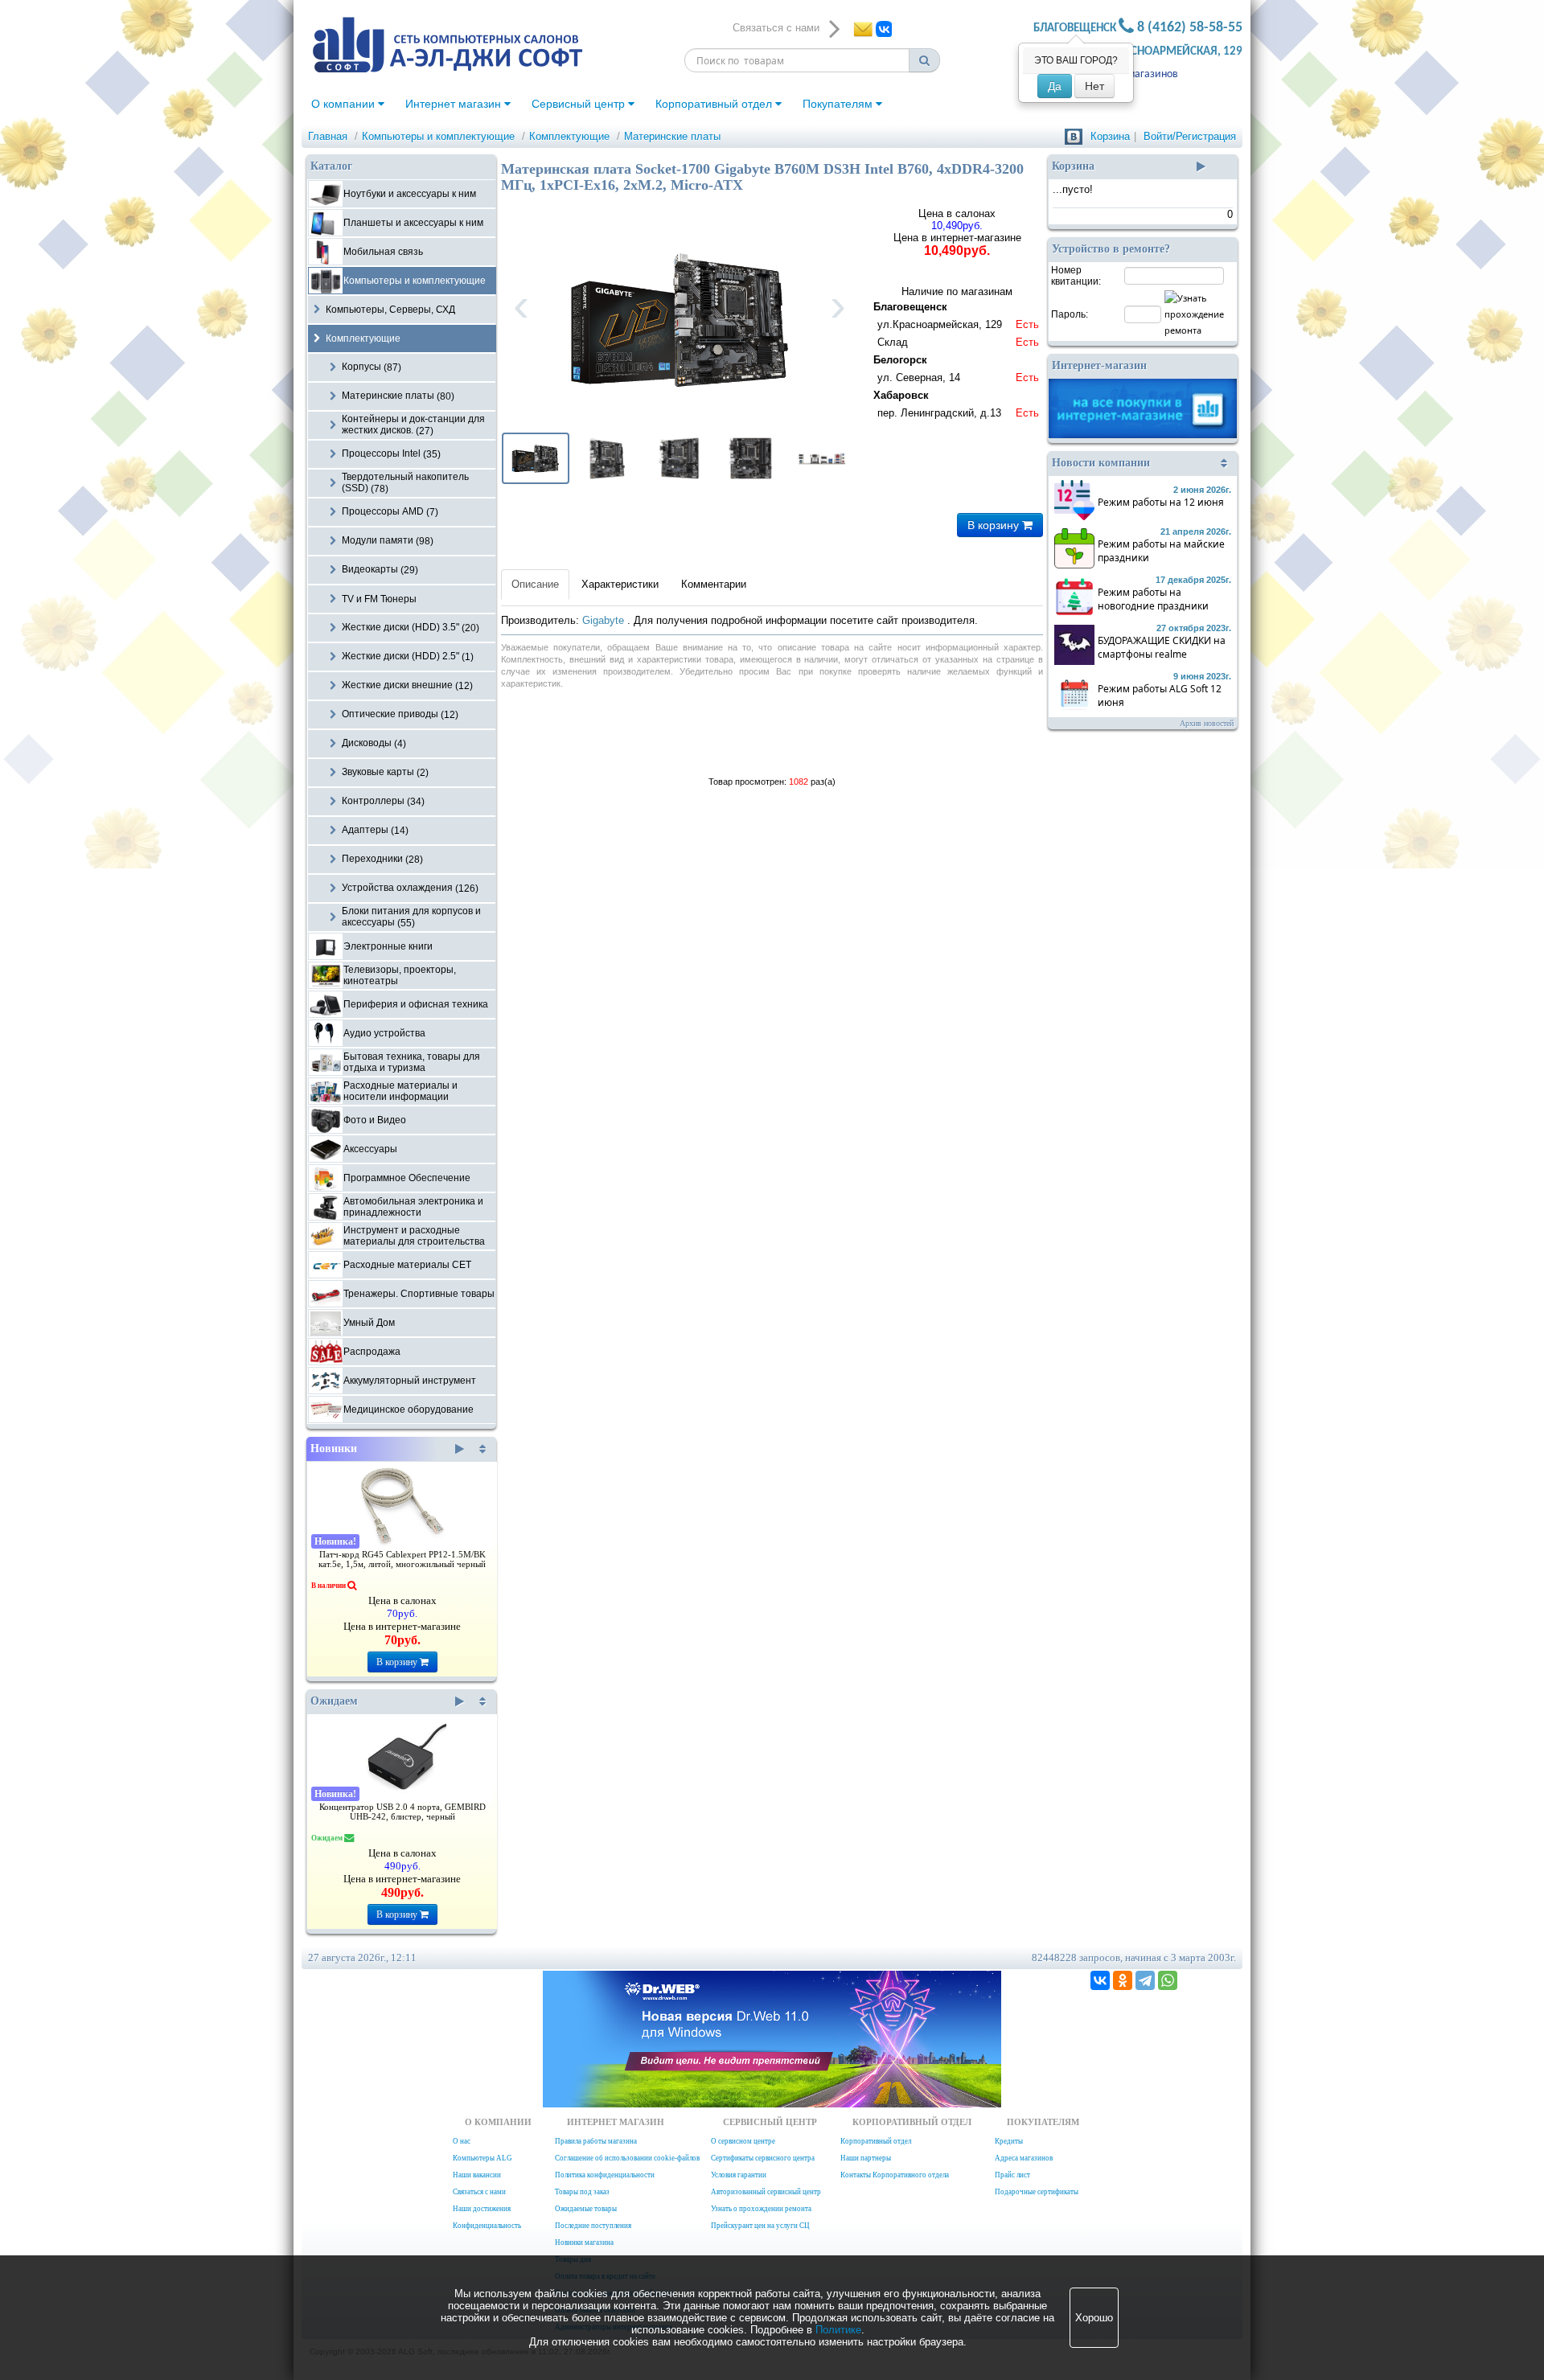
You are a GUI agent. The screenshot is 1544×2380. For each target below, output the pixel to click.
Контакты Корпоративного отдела (895, 2175)
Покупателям (839, 104)
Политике (838, 2330)
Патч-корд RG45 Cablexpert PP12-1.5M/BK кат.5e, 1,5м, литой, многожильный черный (402, 1559)
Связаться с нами (479, 2192)
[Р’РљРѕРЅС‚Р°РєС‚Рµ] (1100, 1980)
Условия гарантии (739, 2175)
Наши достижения (482, 2209)
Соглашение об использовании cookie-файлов (627, 2158)
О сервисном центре (743, 2141)
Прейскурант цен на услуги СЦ (760, 2226)
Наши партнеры (866, 2158)
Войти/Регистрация (1190, 136)
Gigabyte (605, 620)
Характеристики (620, 584)
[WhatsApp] (1168, 1980)
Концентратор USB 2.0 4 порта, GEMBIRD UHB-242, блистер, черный (402, 1812)
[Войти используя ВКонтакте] (1074, 136)
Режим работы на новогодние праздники (1153, 599)
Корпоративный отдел (715, 104)
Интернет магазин (455, 104)
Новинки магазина (584, 2243)
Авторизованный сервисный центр (766, 2192)
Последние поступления (593, 2226)
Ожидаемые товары (586, 2209)
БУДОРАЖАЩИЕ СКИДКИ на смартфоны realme (1162, 647)
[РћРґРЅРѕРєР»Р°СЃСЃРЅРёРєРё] (1123, 1980)
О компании (345, 104)
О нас (462, 2141)
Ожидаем (334, 1701)
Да (1055, 86)
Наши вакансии (477, 2175)
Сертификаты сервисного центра (763, 2158)
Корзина (1110, 136)
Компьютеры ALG (482, 2158)
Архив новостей (1207, 723)
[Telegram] (1145, 1980)
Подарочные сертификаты (1037, 2192)
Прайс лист (1012, 2175)
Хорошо (1094, 2318)
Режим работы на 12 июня (1161, 502)
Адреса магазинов (1134, 74)
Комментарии (714, 584)
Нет (1094, 86)
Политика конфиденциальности (605, 2175)
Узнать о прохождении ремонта (761, 2209)
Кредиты (1009, 2141)
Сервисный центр (580, 104)
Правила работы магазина (596, 2141)
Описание (535, 584)
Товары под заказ (582, 2192)
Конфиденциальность (487, 2226)
